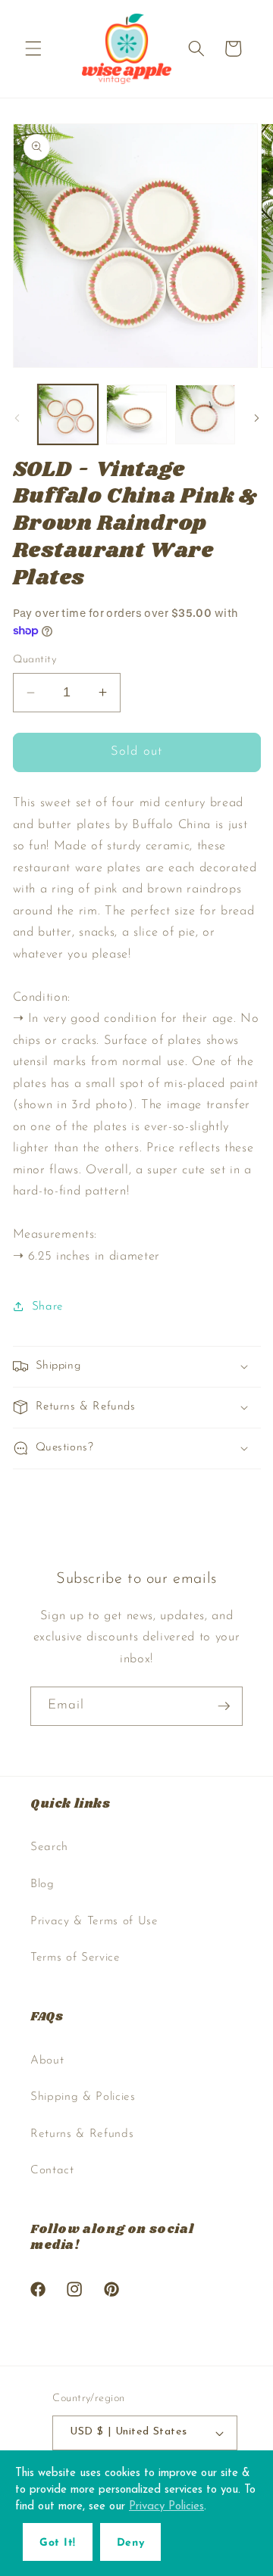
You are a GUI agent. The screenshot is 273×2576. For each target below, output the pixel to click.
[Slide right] (256, 419)
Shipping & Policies (83, 2097)
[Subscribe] (224, 1706)
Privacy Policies (166, 2507)
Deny (130, 2543)
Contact (52, 2170)
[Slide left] (17, 419)
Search (49, 1847)
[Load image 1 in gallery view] (68, 415)
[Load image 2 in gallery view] (136, 415)
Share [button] (48, 1307)
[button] (33, 48)
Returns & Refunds (82, 2134)
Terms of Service (75, 1958)
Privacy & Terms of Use (94, 1921)
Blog (42, 1884)
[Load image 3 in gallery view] (206, 415)
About (47, 2060)
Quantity (35, 660)
